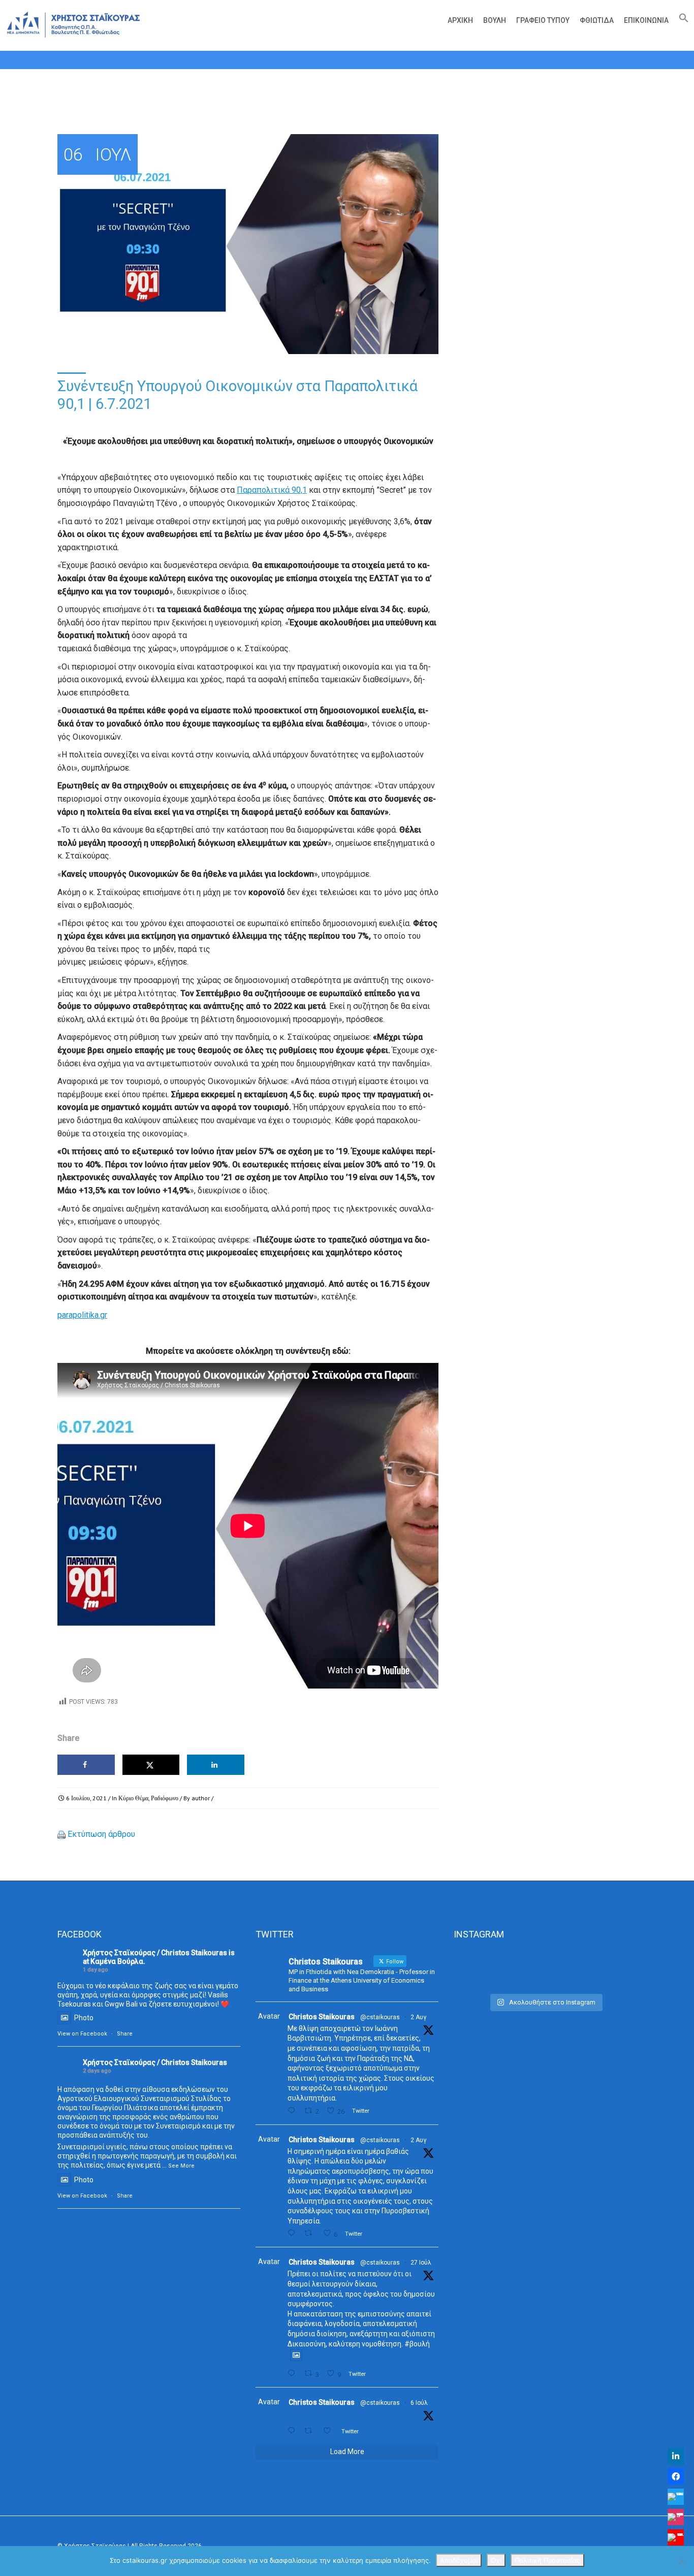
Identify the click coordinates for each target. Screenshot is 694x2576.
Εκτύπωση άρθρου (101, 1834)
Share (125, 2034)
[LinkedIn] (676, 2456)
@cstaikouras (380, 2017)
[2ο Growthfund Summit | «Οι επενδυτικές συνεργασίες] (545, 1969)
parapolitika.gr (82, 1315)
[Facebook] (676, 2476)
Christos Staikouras (322, 2017)
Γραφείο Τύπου (543, 20)
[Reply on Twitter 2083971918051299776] (293, 2233)
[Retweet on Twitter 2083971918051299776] (311, 2233)
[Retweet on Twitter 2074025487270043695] (311, 2431)
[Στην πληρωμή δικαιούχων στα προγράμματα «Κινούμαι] (482, 1969)
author (201, 1798)
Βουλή (495, 20)
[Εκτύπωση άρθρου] (61, 1834)
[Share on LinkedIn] (216, 1765)
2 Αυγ (418, 2017)
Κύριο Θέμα (133, 1798)
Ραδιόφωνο (165, 1798)
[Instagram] (676, 2517)
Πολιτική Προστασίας (547, 2560)
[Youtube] (676, 2537)
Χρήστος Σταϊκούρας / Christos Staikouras (155, 1953)
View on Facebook (82, 2034)
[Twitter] (676, 2497)
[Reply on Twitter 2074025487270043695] (293, 2431)
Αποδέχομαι (459, 2560)
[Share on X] (151, 1765)
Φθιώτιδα (597, 20)
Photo (84, 2018)
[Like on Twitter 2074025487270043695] (330, 2431)
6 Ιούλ (419, 2403)
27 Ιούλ (421, 2263)
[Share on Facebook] (86, 1765)
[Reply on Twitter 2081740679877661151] (293, 2374)
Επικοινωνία (646, 20)
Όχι (496, 2560)
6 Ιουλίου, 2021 (86, 1798)
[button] (681, 20)
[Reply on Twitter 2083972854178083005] (293, 2111)
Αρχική (460, 20)
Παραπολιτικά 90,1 (272, 490)
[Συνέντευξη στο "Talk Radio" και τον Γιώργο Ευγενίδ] (608, 1969)
